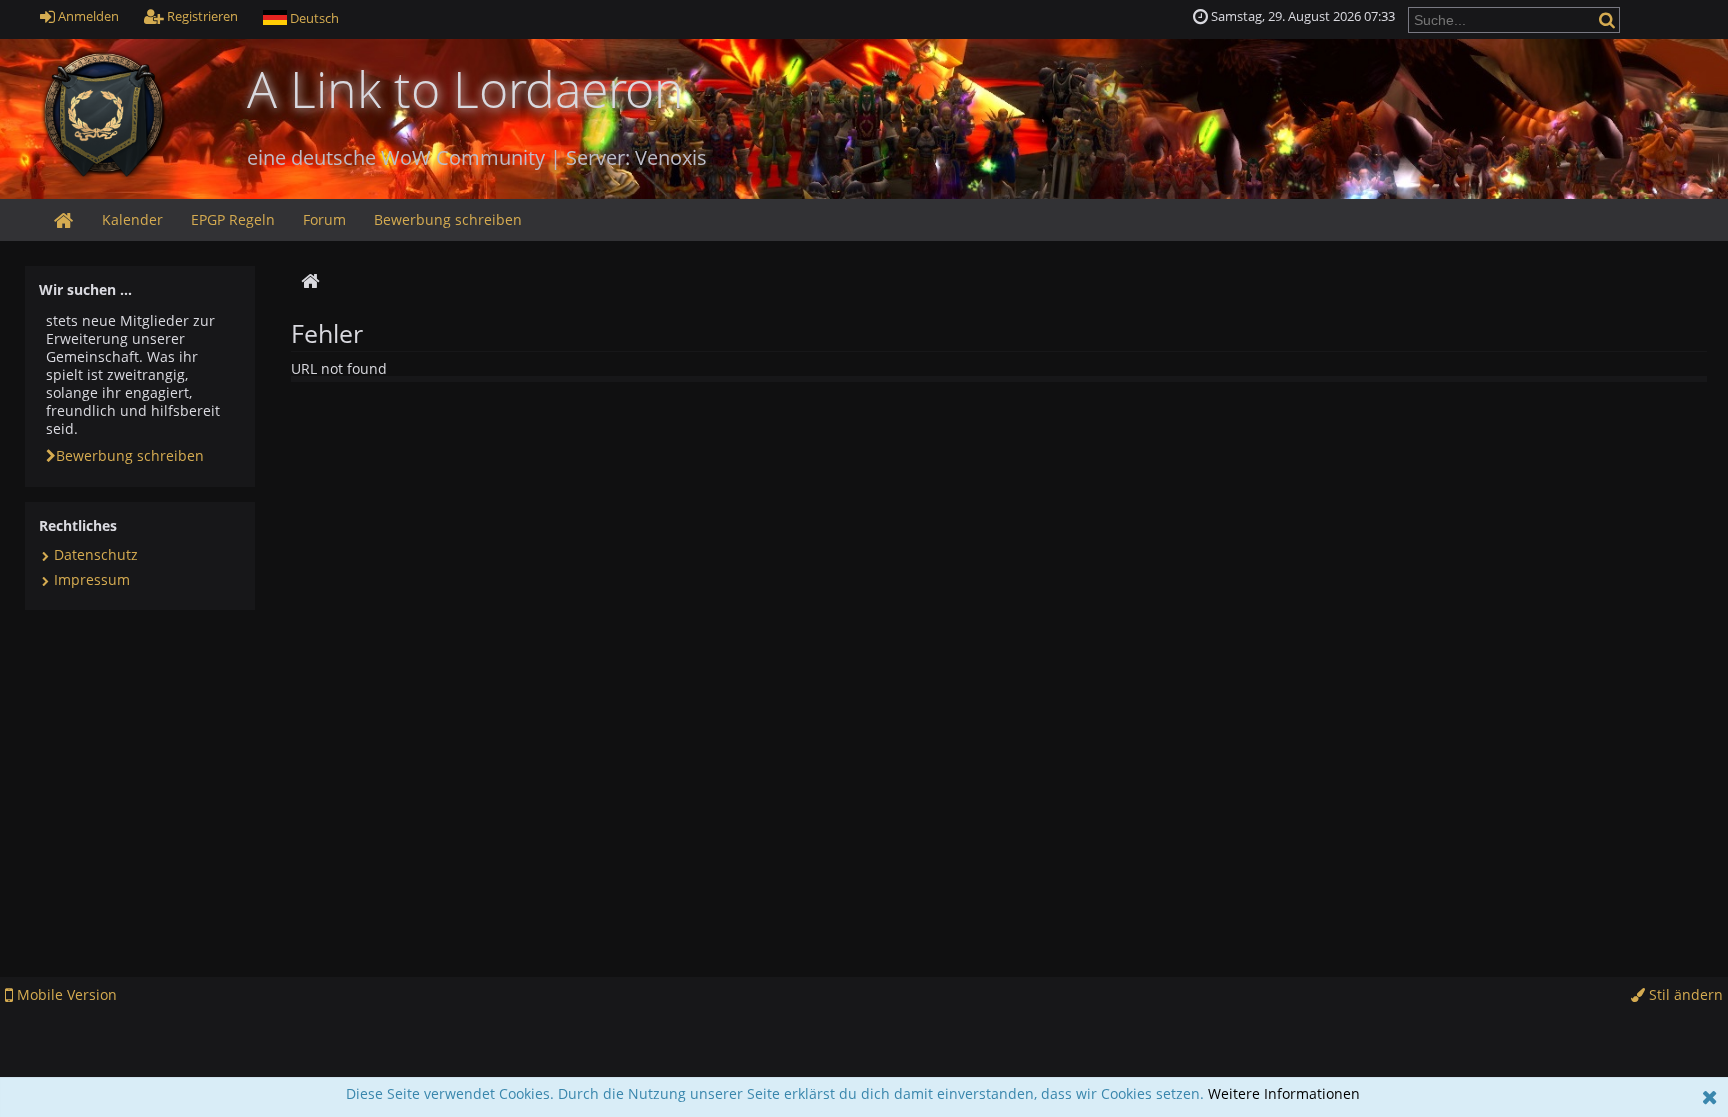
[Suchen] (1608, 19)
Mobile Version (65, 994)
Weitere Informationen (1284, 1093)
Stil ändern (1684, 994)
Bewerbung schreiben (130, 455)
